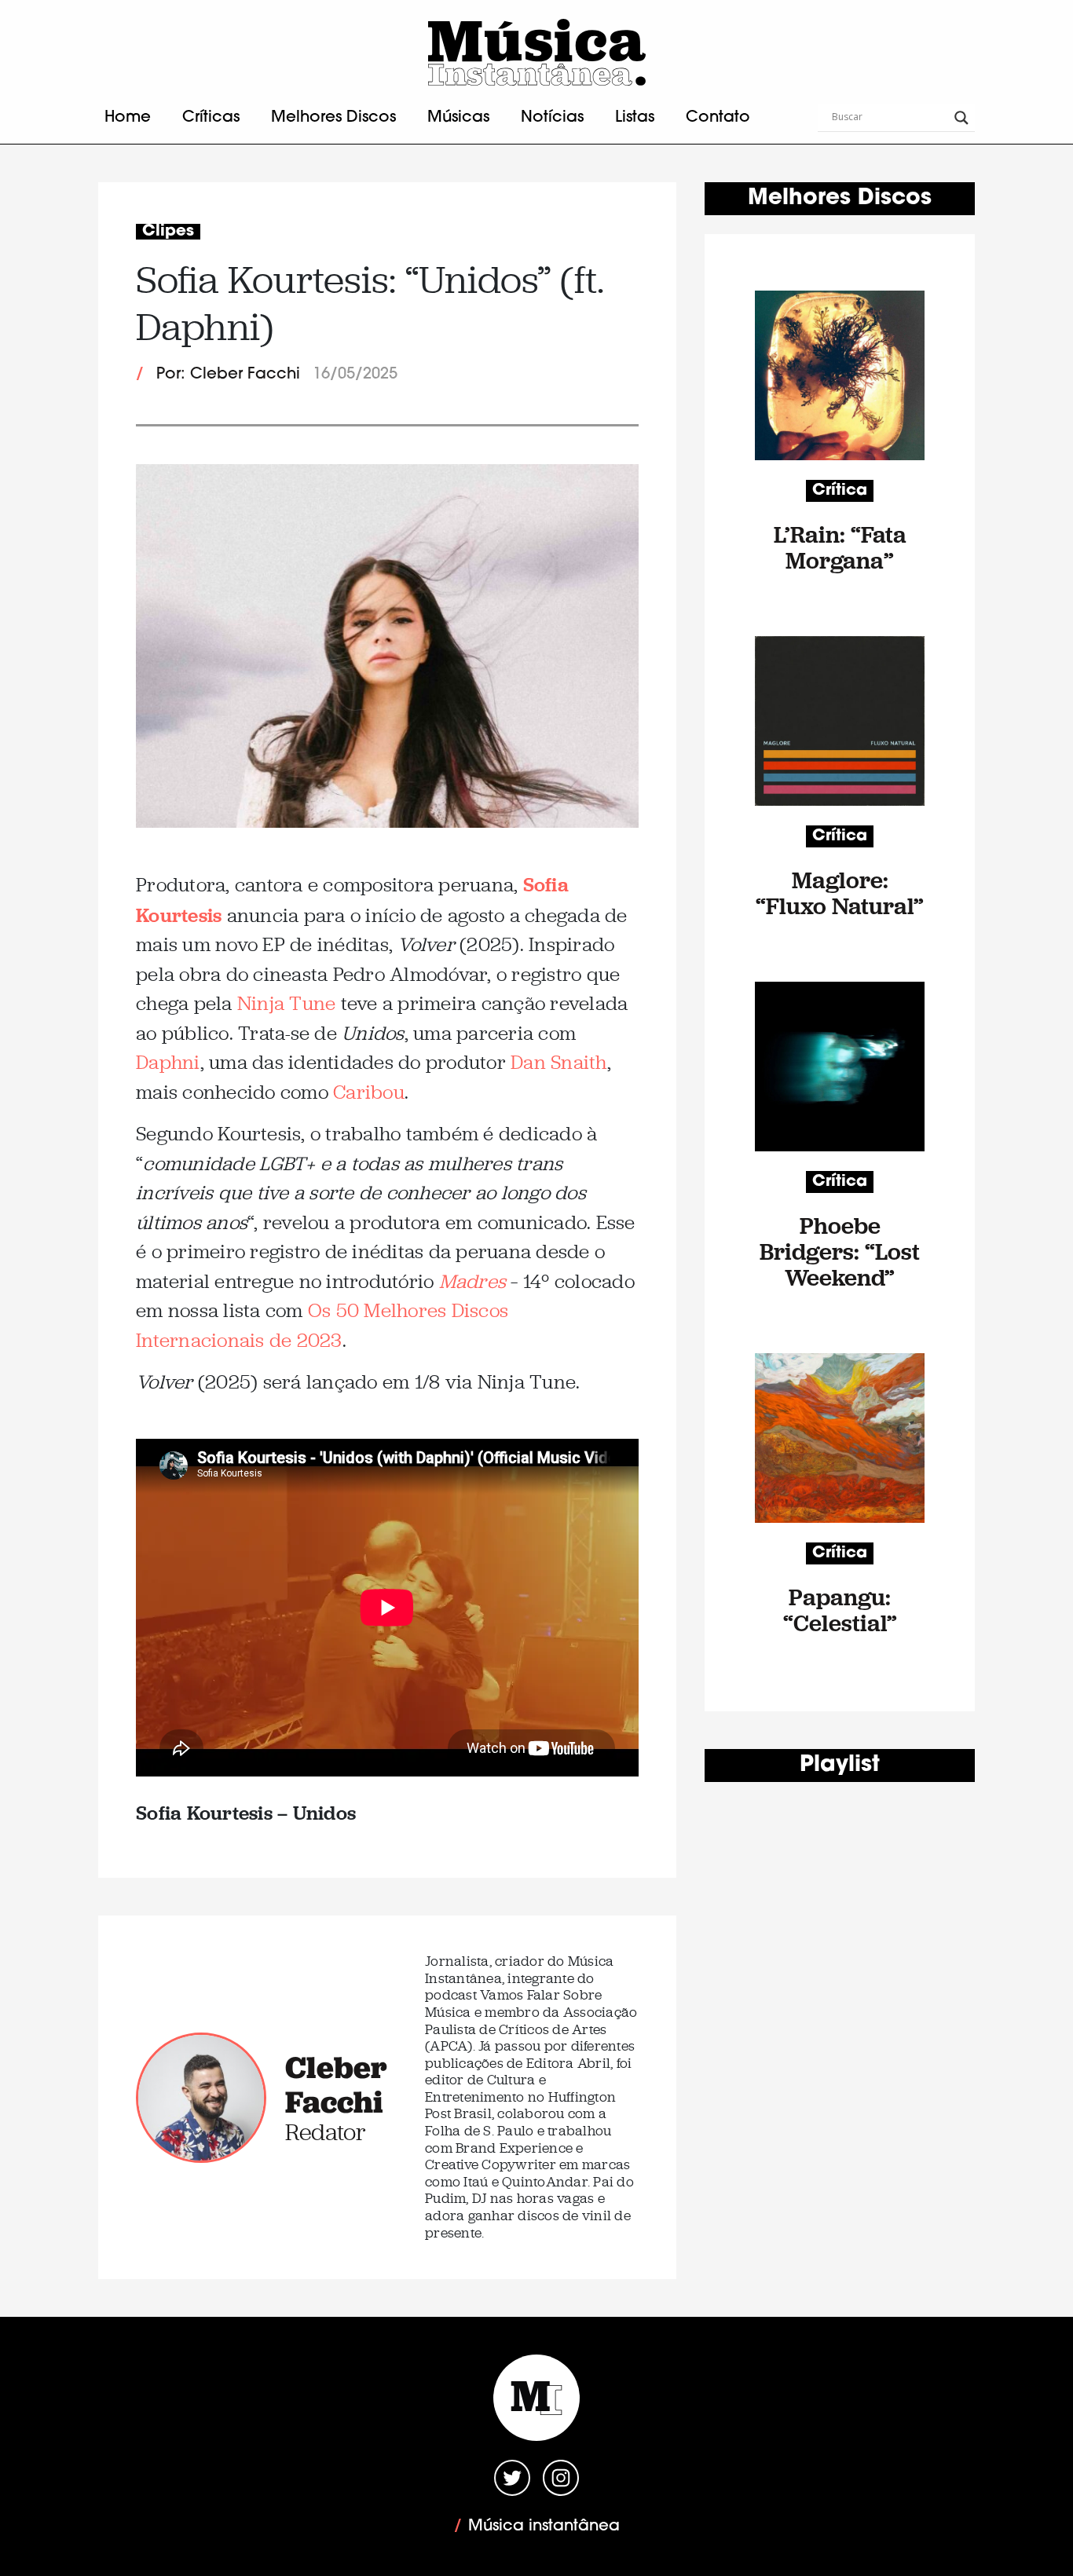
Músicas (458, 118)
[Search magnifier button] (961, 118)
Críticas (211, 118)
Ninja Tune (287, 1003)
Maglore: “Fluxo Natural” (840, 893)
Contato (718, 118)
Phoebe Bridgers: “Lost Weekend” (840, 1251)
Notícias (552, 118)
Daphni (168, 1062)
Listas (635, 118)
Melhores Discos (333, 118)
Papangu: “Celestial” (840, 1610)
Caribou (369, 1092)
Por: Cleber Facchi (228, 375)
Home (128, 118)
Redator (326, 2132)
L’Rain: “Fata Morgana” (840, 547)
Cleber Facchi (336, 2084)
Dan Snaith (559, 1062)
